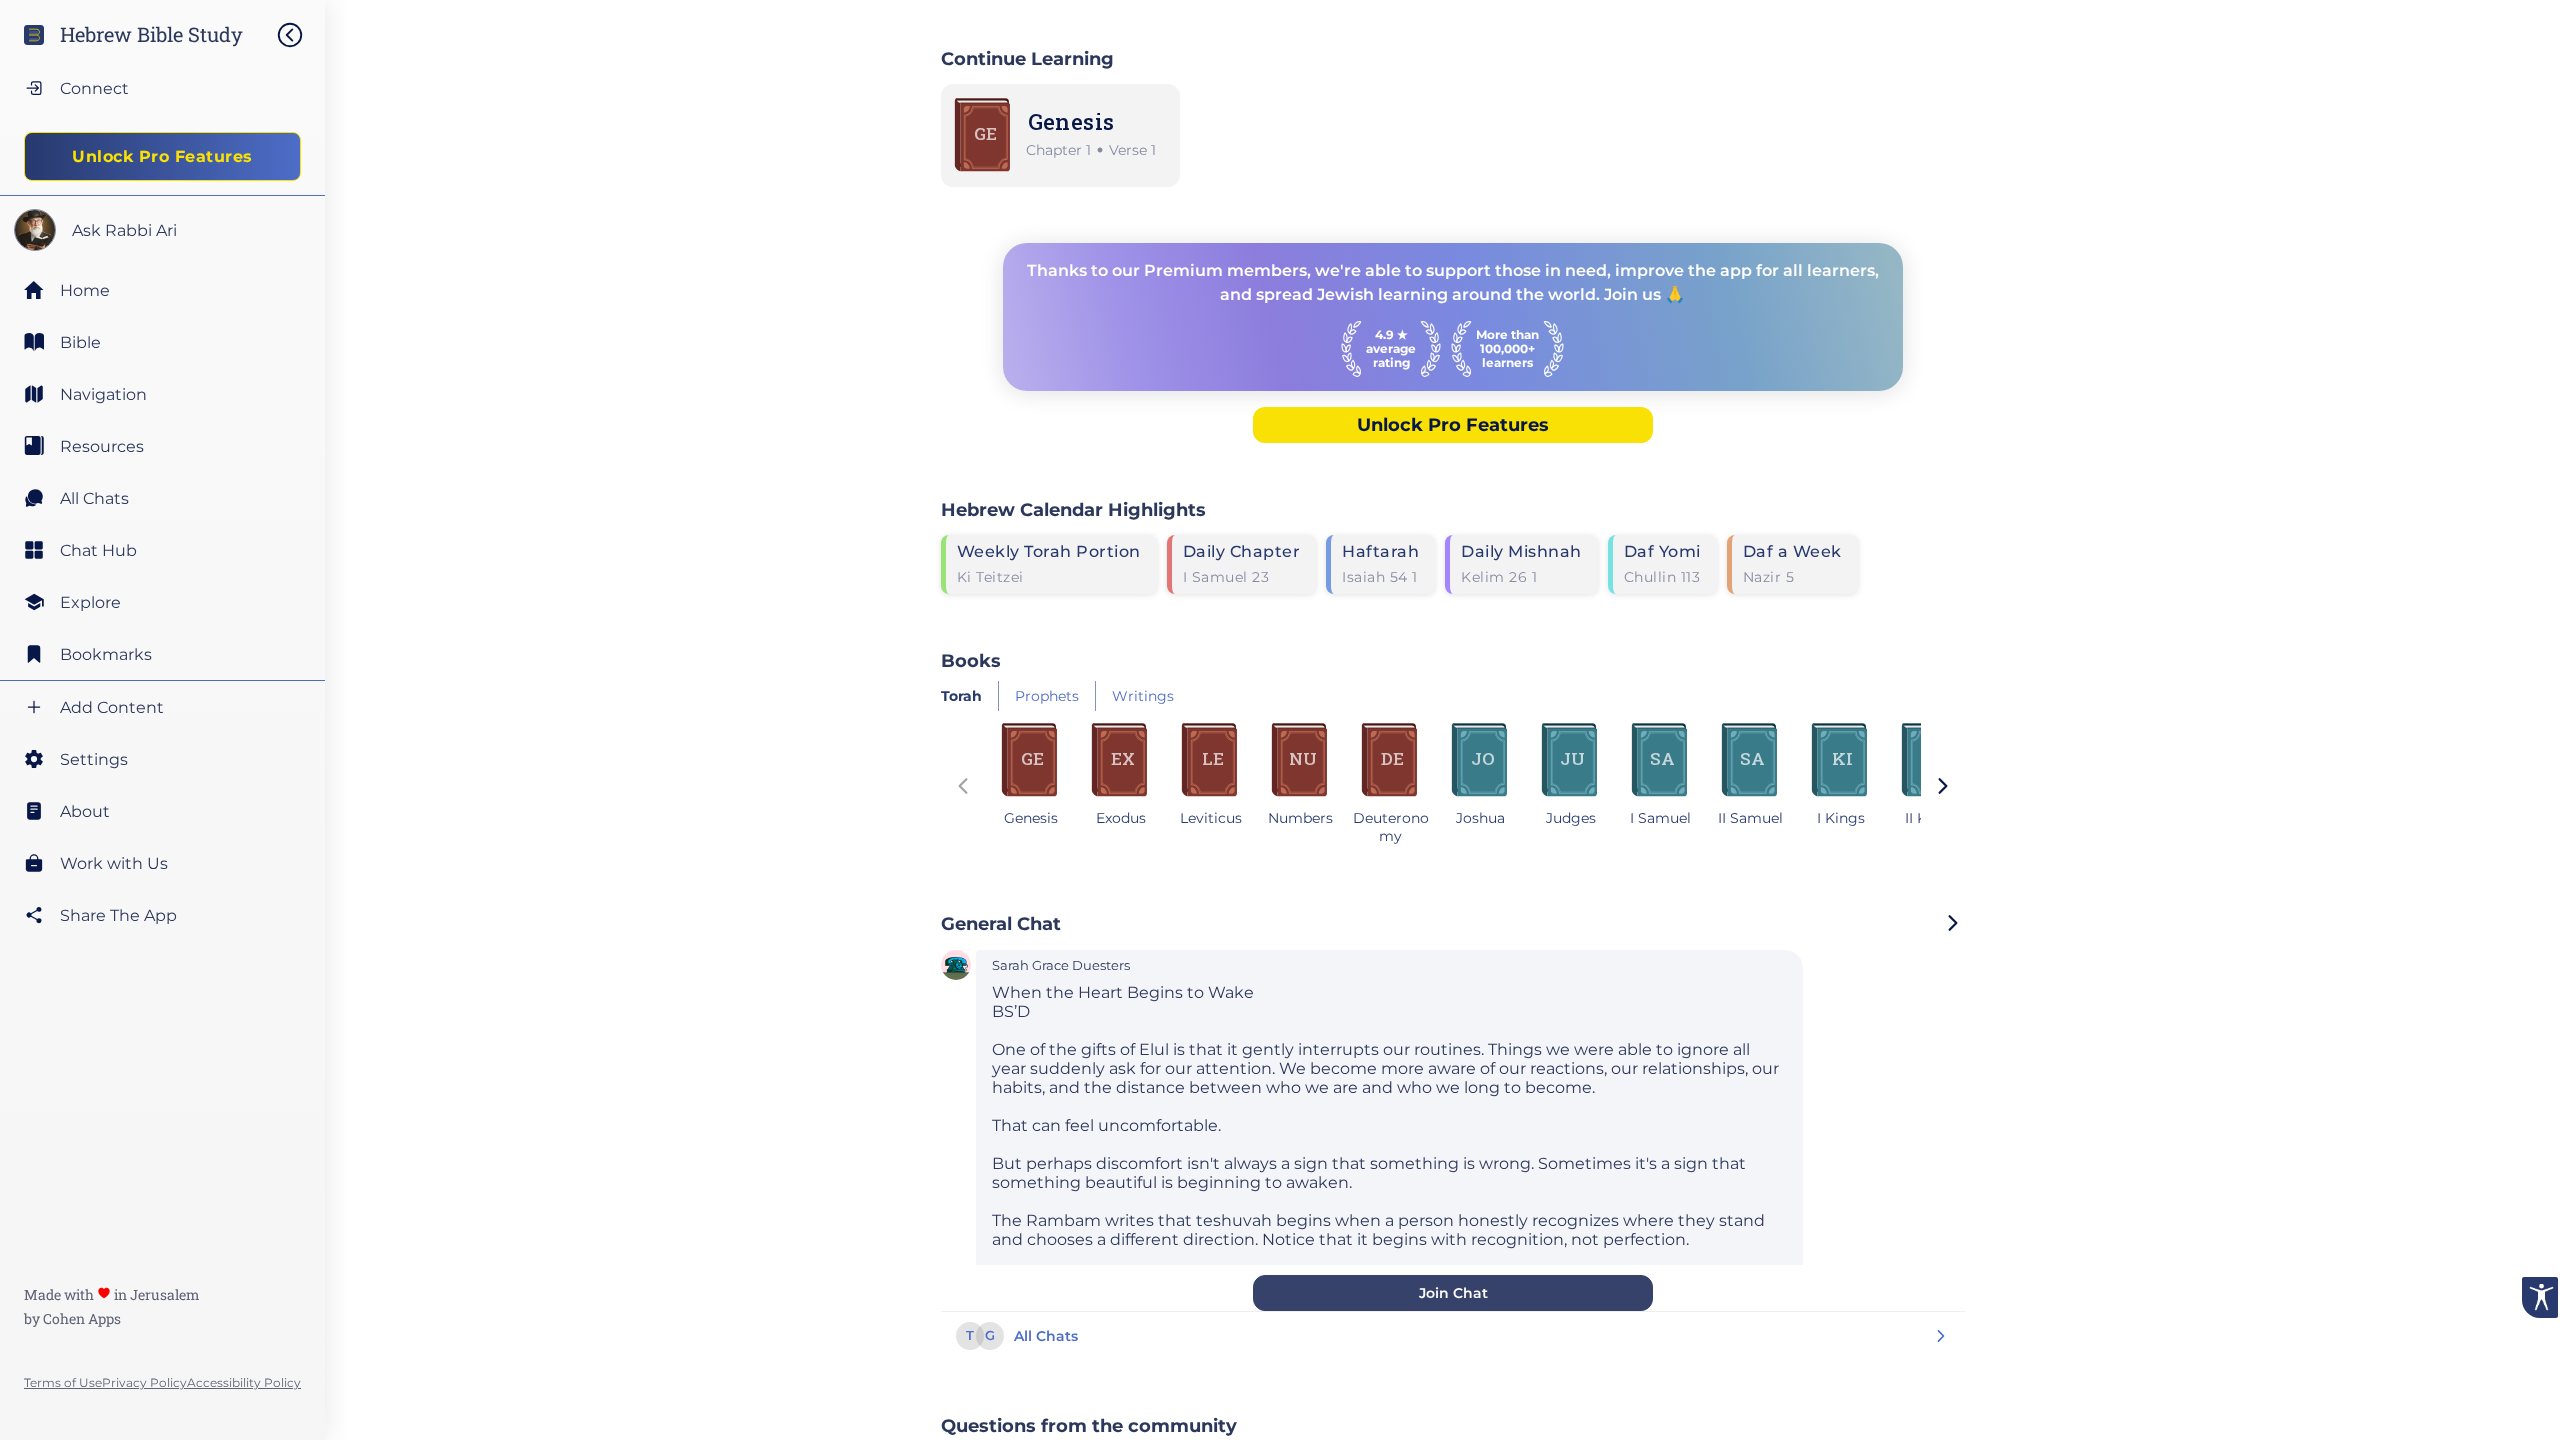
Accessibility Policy (244, 1382)
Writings (1143, 696)
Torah (961, 696)
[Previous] (963, 788)
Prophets (1047, 696)
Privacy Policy (144, 1382)
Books (971, 660)
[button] (956, 967)
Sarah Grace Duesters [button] (1061, 965)
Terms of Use (63, 1382)
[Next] (1943, 788)
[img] (300, 35)
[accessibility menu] (2540, 1297)
